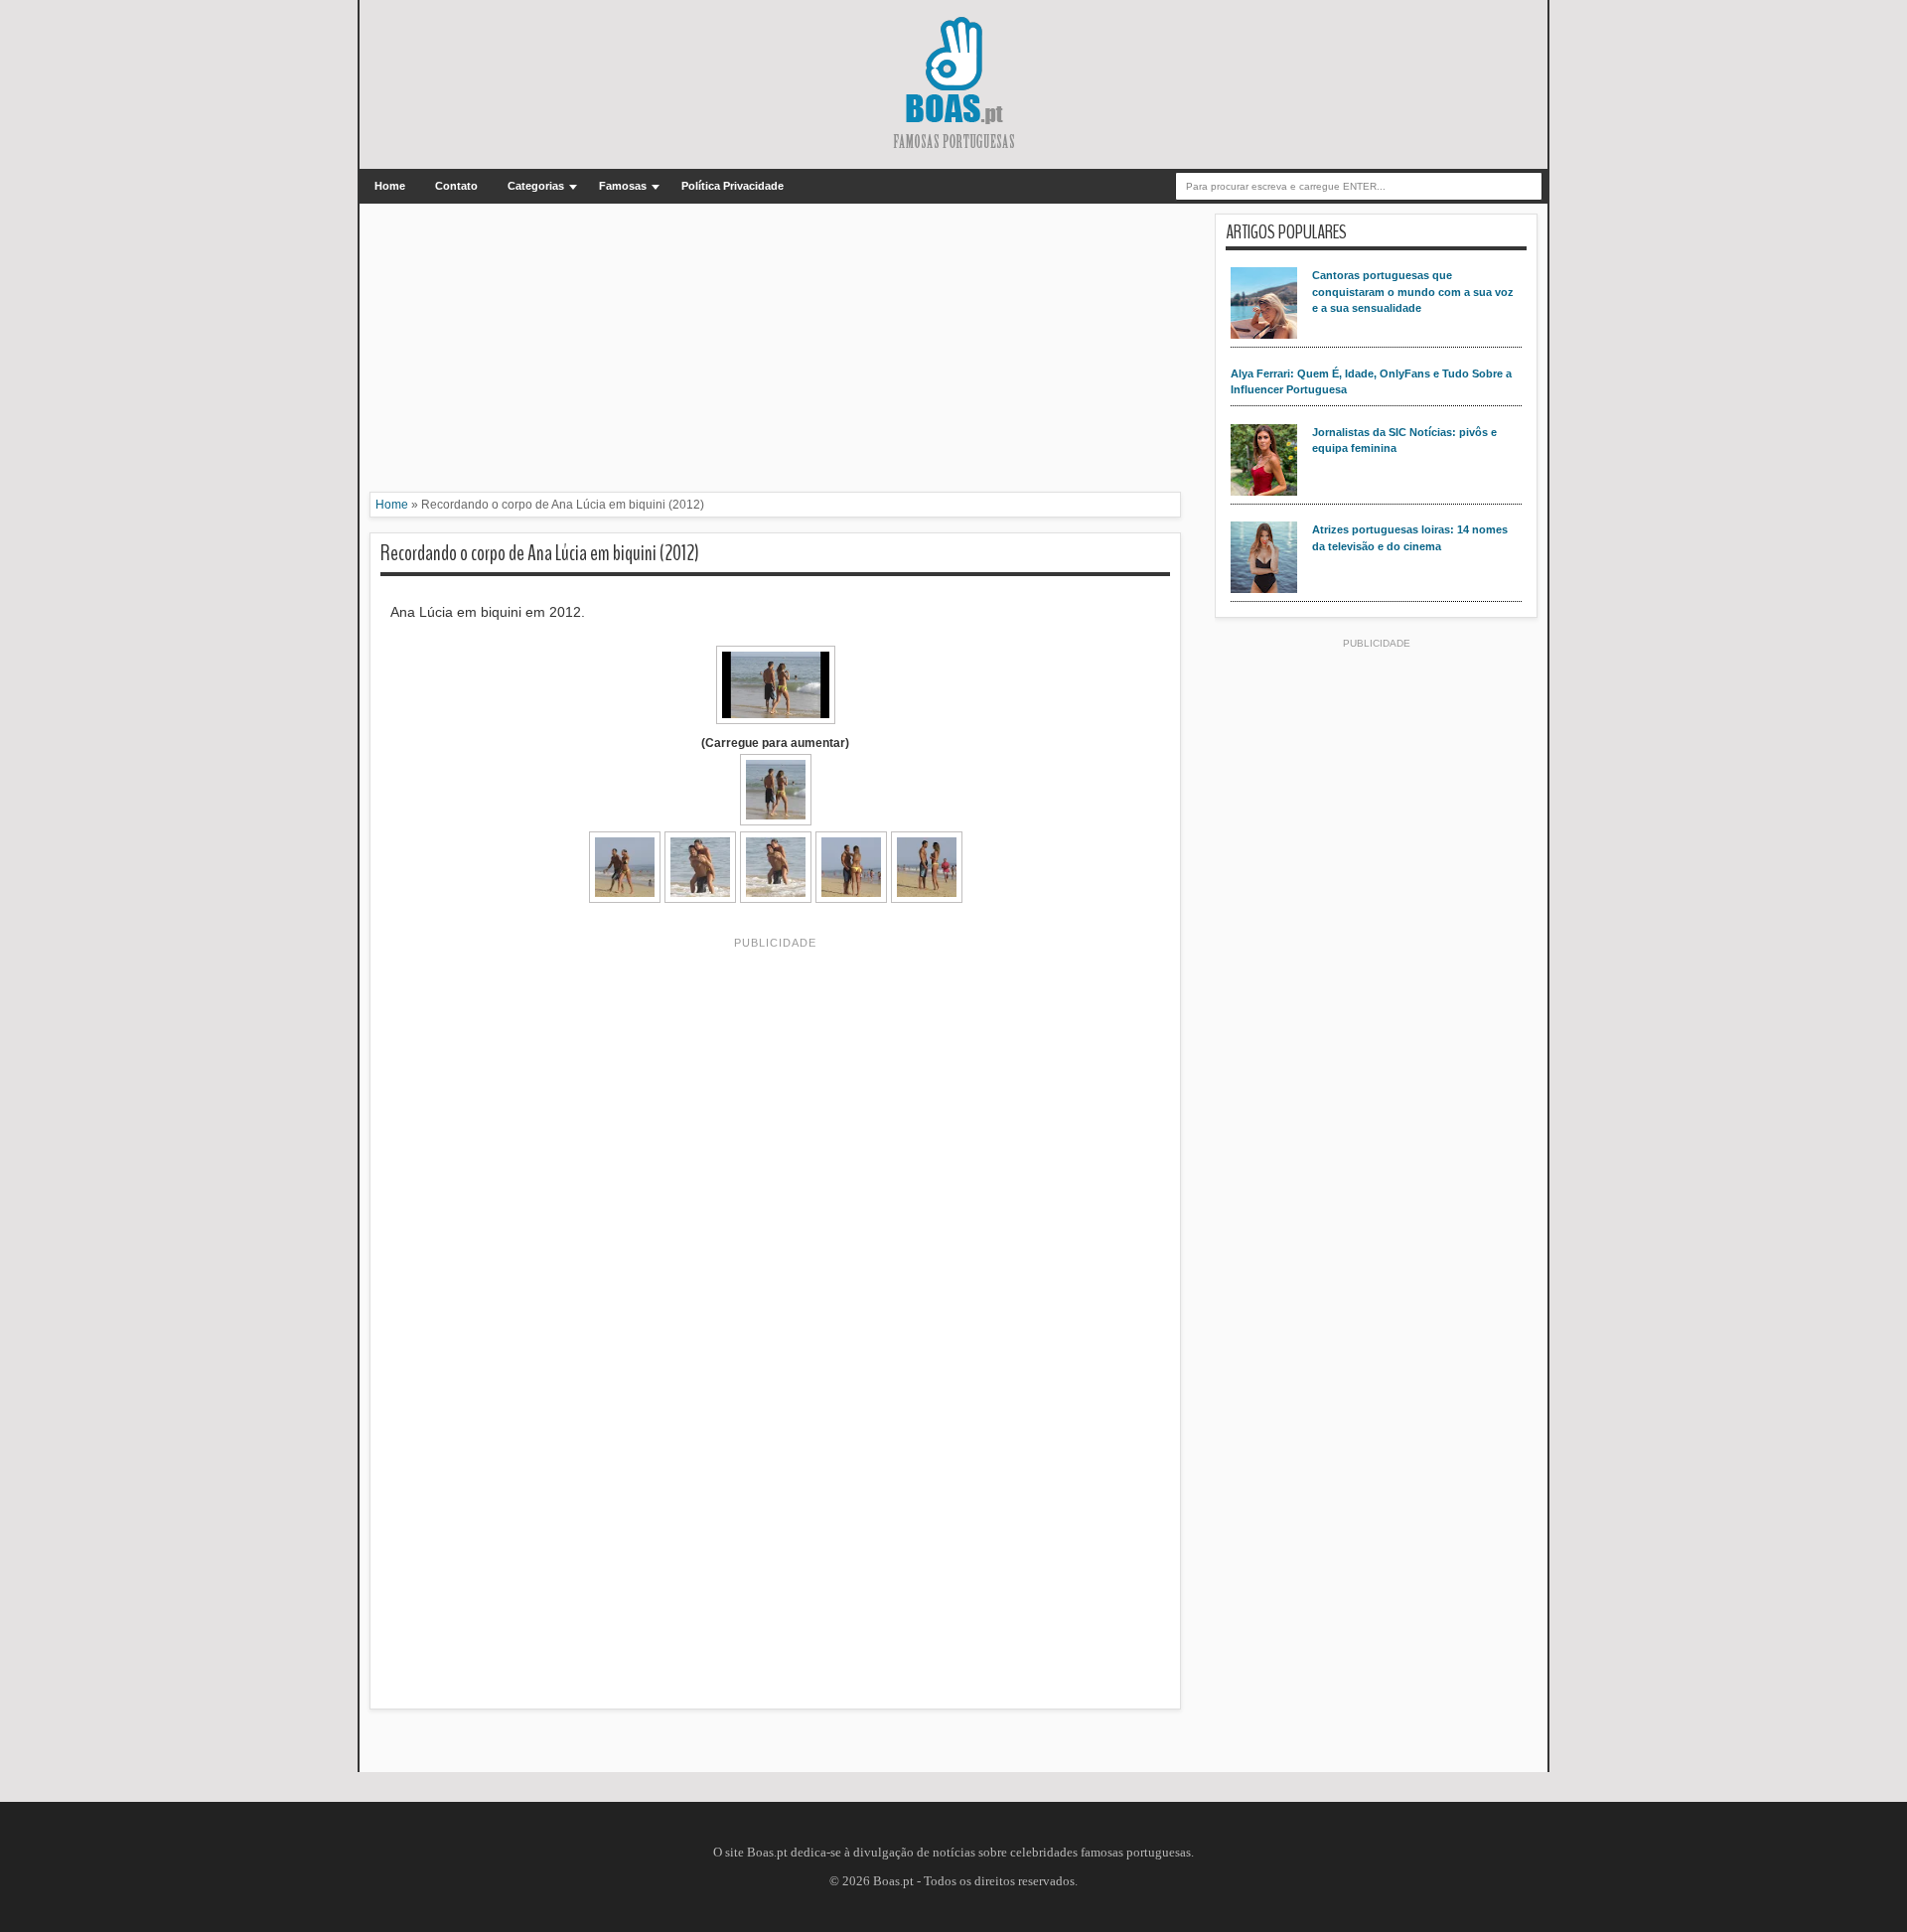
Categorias (536, 186)
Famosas (623, 186)
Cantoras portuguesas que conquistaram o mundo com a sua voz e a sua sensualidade (1413, 292)
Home (390, 186)
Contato (456, 186)
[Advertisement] (775, 353)
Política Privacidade (733, 186)
